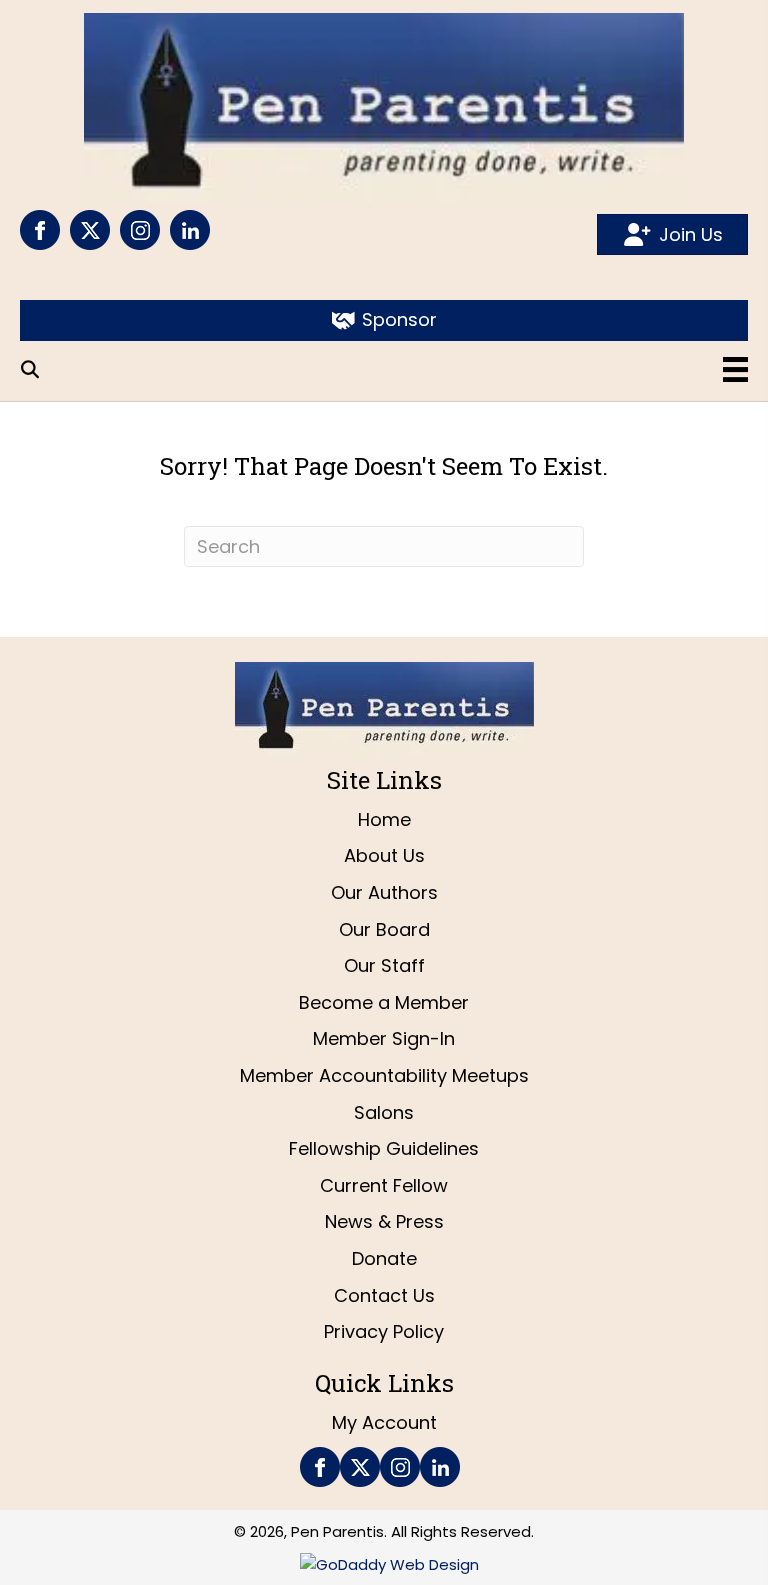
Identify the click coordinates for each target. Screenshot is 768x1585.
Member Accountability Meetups (384, 1075)
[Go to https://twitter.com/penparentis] (90, 230)
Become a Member (384, 1002)
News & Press (384, 1221)
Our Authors (384, 892)
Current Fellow (384, 1185)
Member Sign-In (384, 1038)
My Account (384, 1422)
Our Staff (384, 965)
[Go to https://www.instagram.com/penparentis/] (140, 230)
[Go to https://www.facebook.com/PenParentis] (40, 230)
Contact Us (384, 1295)
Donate (384, 1258)
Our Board (384, 929)
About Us (384, 855)
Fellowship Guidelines (384, 1148)
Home (384, 819)
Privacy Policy (384, 1331)
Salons (384, 1112)
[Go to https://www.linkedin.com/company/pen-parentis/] (190, 230)
